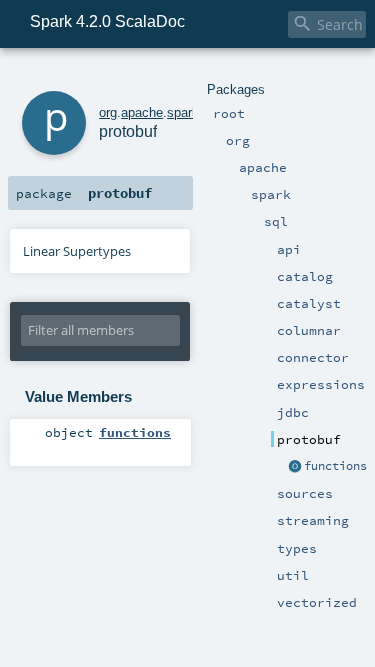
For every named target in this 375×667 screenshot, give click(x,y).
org (108, 112)
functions (335, 466)
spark (183, 112)
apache (142, 112)
